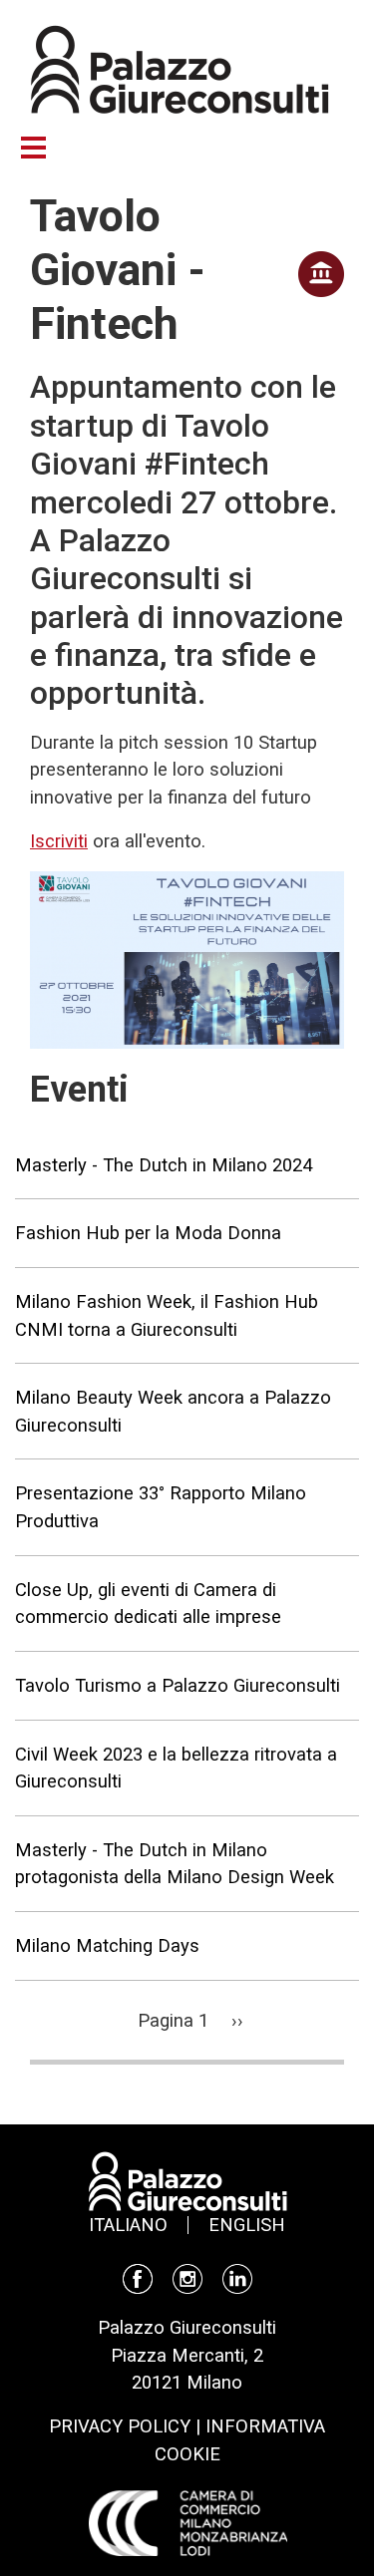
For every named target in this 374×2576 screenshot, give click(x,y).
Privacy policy (120, 2426)
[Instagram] (187, 2277)
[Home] (180, 68)
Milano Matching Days (107, 1945)
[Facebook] (138, 2277)
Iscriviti (59, 841)
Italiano (128, 2225)
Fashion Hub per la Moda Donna (148, 1233)
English (247, 2225)
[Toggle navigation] (43, 148)
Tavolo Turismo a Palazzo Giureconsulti (178, 1685)
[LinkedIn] (237, 2277)
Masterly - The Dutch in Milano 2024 (164, 1165)
